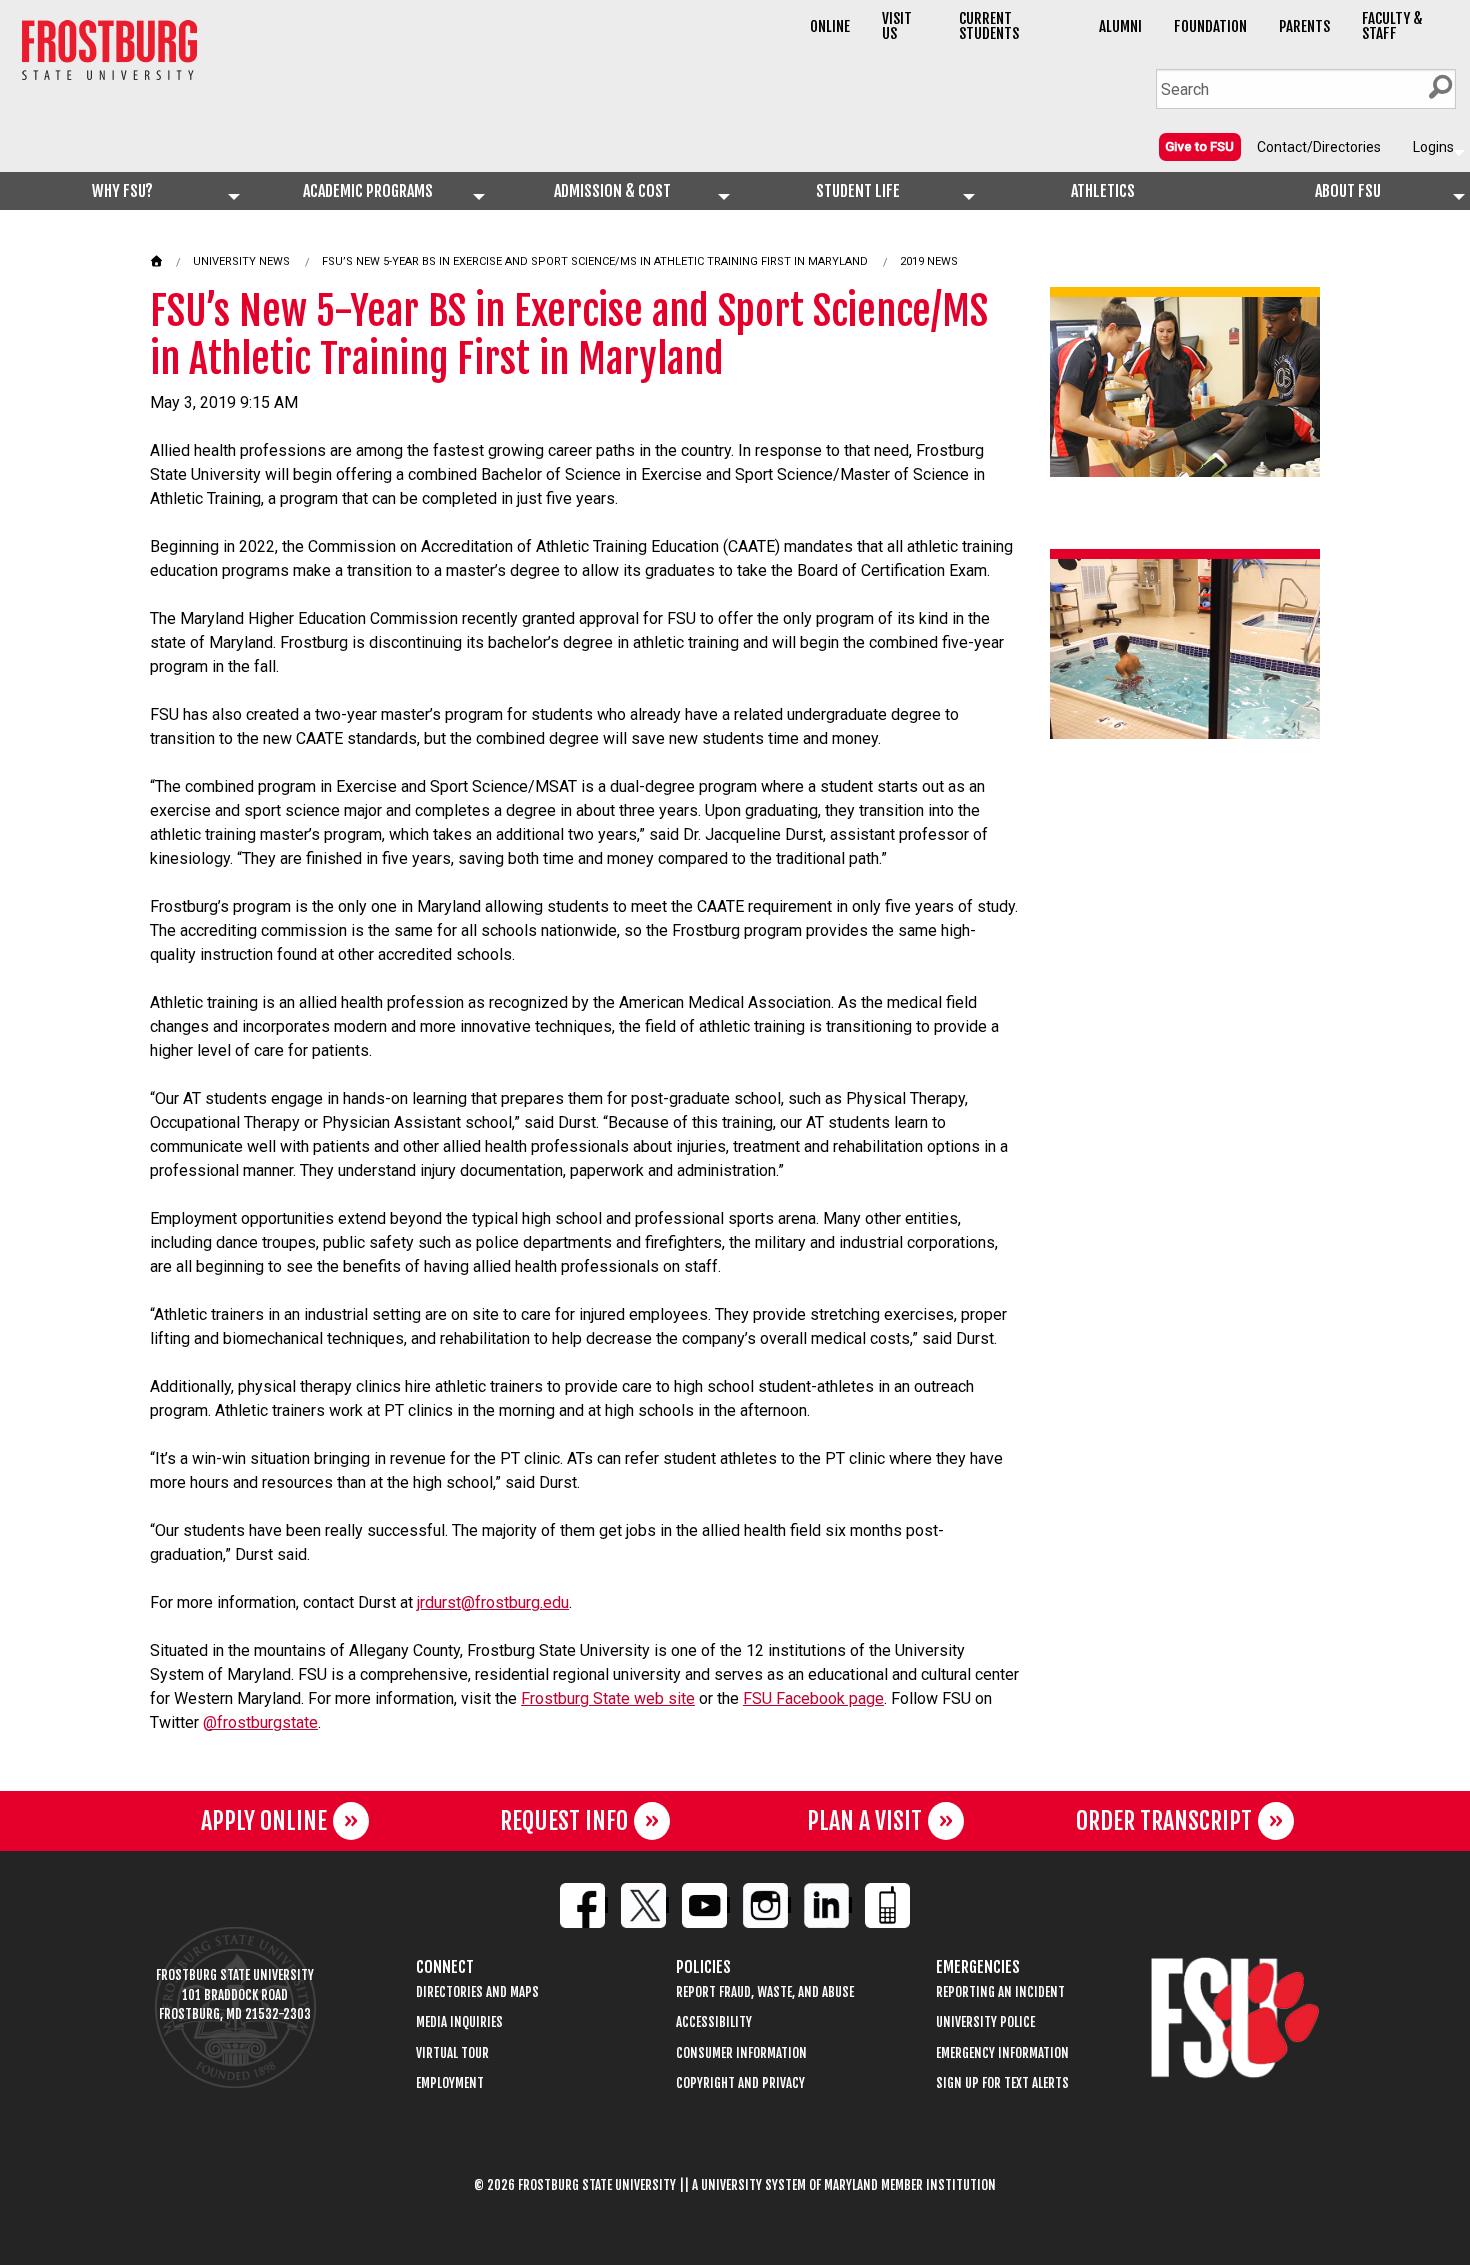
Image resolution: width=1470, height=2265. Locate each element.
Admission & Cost (612, 191)
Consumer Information (741, 2053)
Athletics (1103, 191)
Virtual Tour (452, 2053)
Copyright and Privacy (740, 2083)
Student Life (858, 191)
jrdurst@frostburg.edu (493, 1602)
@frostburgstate (260, 1722)
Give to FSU (1199, 146)
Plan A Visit (864, 1821)
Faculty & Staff (1392, 26)
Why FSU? (122, 191)
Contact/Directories (1319, 147)
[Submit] (1440, 87)
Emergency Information (1002, 2053)
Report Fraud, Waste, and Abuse (765, 1992)
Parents (1304, 26)
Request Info (564, 1821)
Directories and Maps (477, 1992)
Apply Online (264, 1821)
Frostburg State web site (608, 1698)
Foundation (1210, 26)
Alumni (1120, 26)
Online (830, 26)
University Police (985, 2022)
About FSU (1348, 191)
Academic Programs (368, 191)
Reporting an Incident (1000, 1992)
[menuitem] (1200, 146)
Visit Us (897, 26)
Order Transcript (1164, 1821)
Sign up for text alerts (1002, 2083)
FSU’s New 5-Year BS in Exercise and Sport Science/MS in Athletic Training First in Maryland (595, 261)
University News (241, 261)
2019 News (929, 261)
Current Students (989, 26)
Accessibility (714, 2022)
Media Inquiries (459, 2022)
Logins (1433, 147)
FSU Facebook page (813, 1698)
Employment (450, 2083)
